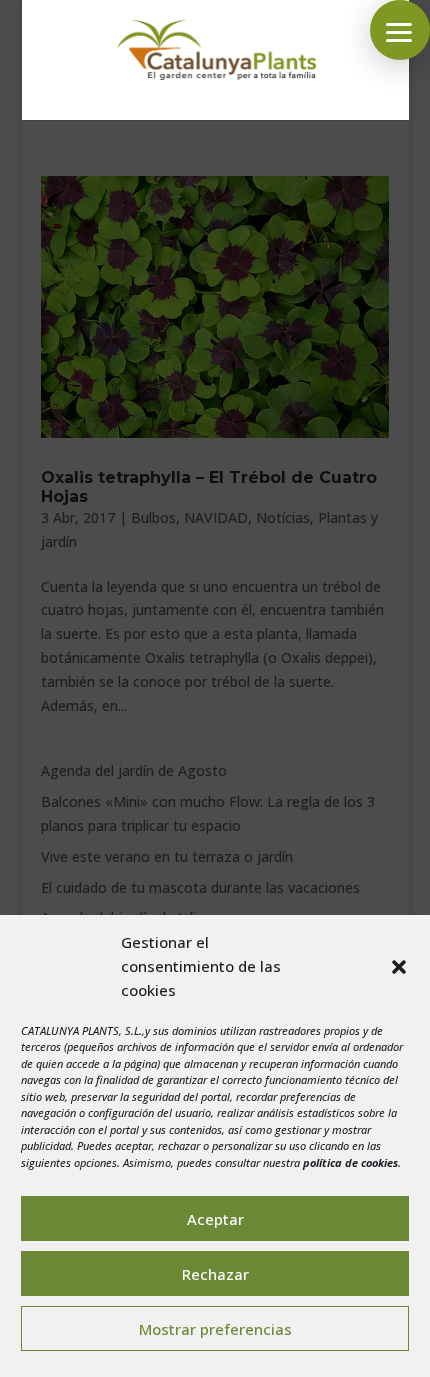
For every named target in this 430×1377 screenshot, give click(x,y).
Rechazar (215, 1274)
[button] (399, 967)
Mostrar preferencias (215, 1329)
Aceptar (215, 1219)
